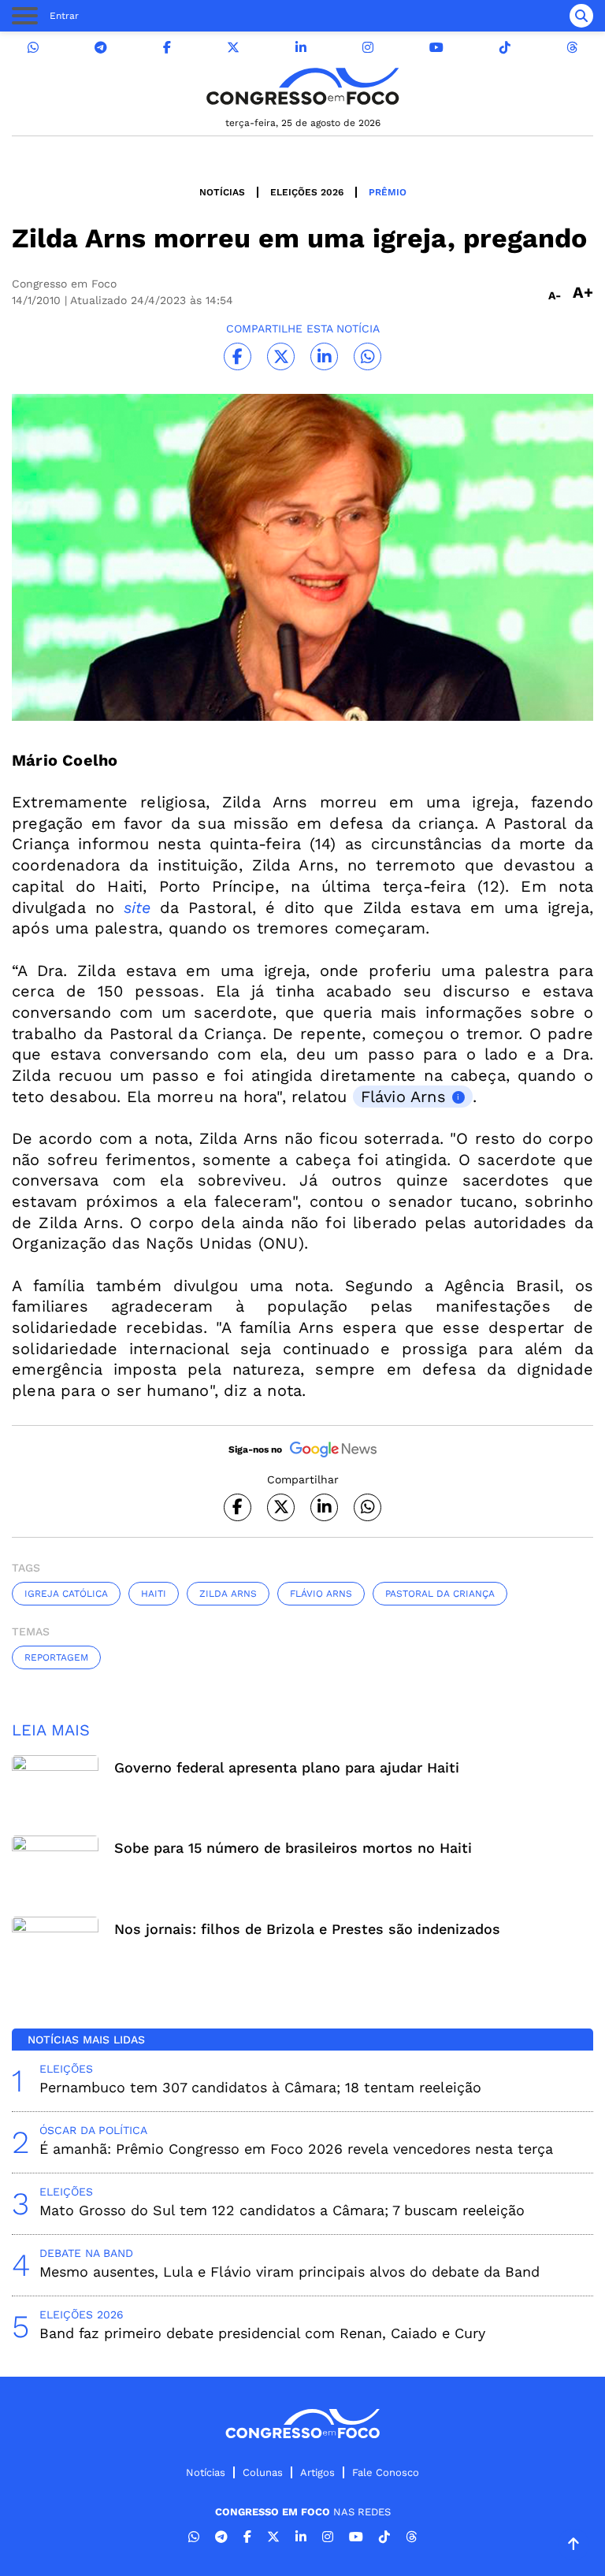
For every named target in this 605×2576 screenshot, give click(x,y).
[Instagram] (368, 48)
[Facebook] (167, 48)
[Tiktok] (505, 48)
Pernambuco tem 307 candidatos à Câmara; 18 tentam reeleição (260, 2087)
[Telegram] (101, 48)
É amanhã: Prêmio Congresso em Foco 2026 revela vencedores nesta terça (296, 2149)
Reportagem (56, 1657)
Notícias (222, 192)
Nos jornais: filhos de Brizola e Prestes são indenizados (307, 1929)
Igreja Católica (66, 1594)
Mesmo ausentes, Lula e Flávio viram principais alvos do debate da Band (290, 2272)
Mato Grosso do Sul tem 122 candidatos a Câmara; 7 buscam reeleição (282, 2210)
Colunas (263, 2472)
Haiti (154, 1594)
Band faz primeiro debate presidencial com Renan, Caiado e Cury (262, 2333)
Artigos (317, 2472)
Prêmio (388, 192)
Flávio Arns (403, 1097)
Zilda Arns (228, 1594)
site (137, 908)
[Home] (302, 86)
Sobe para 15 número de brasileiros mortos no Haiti (293, 1848)
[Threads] (572, 48)
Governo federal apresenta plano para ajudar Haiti (287, 1767)
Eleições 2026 (307, 192)
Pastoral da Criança (440, 1594)
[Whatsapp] (33, 48)
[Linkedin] (301, 48)
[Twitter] (233, 48)
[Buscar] (581, 16)
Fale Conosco (386, 2472)
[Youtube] (436, 48)
